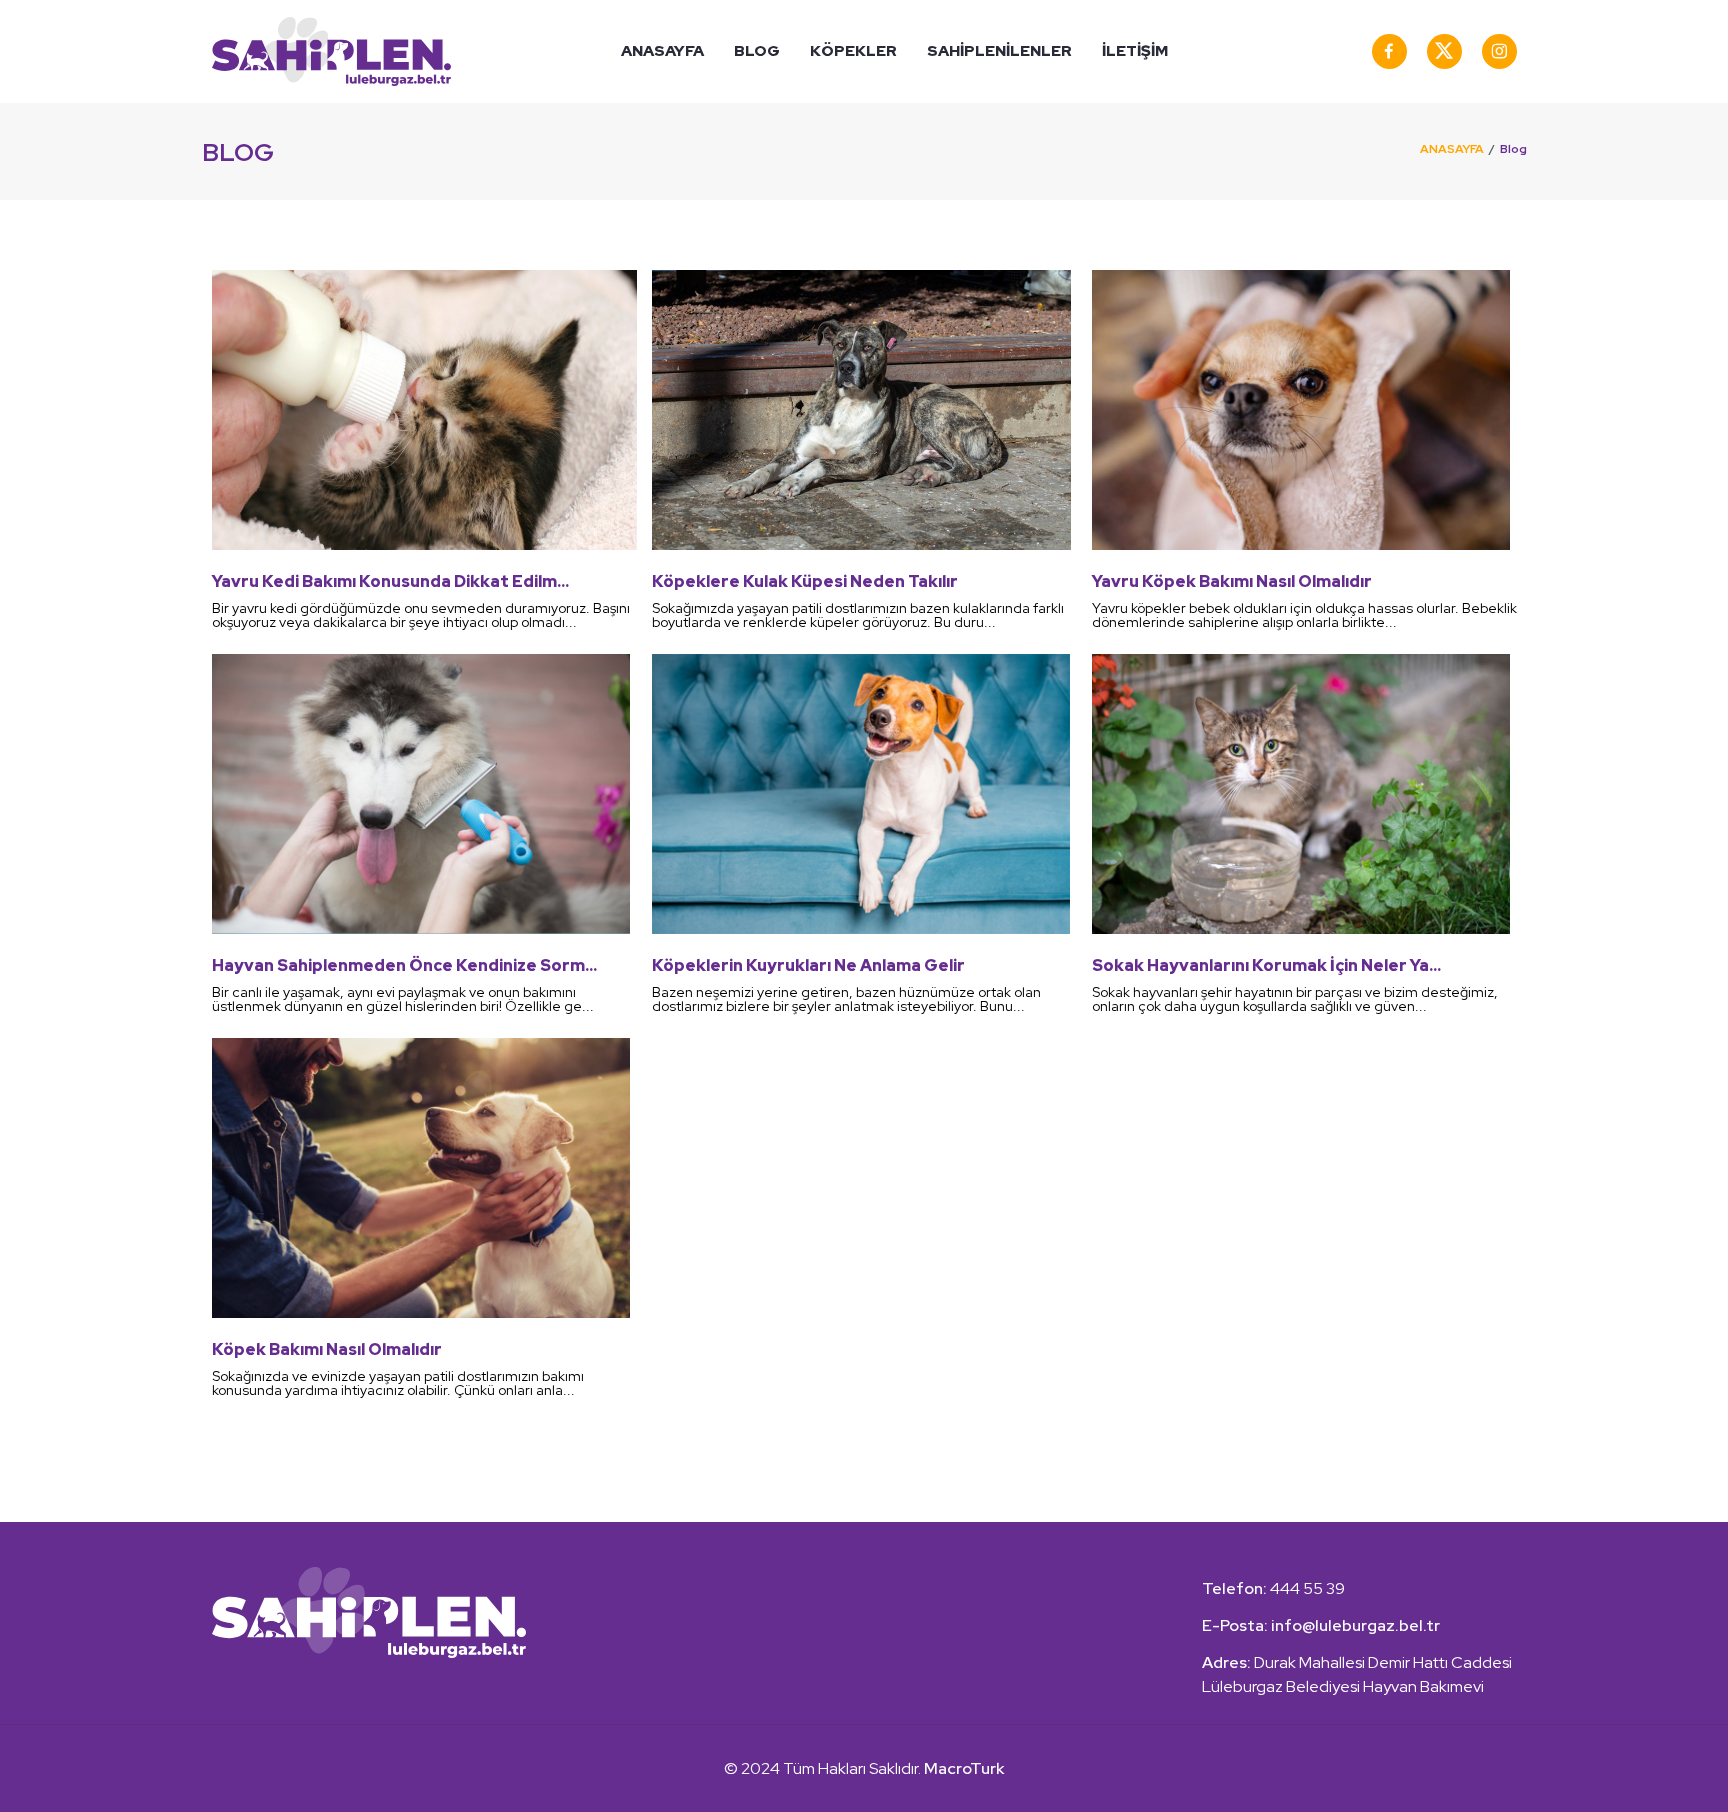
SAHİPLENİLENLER (999, 51)
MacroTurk (962, 1768)
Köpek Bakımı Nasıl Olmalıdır (327, 1349)
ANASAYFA (662, 51)
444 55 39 (1307, 1588)
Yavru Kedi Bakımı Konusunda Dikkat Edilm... (390, 581)
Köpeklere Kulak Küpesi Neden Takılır (805, 581)
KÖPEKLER (853, 51)
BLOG (757, 51)
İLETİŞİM (1135, 51)
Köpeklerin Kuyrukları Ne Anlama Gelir (808, 965)
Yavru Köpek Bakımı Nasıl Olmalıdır (1232, 581)
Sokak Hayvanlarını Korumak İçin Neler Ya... (1266, 965)
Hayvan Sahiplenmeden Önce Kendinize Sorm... (404, 965)
